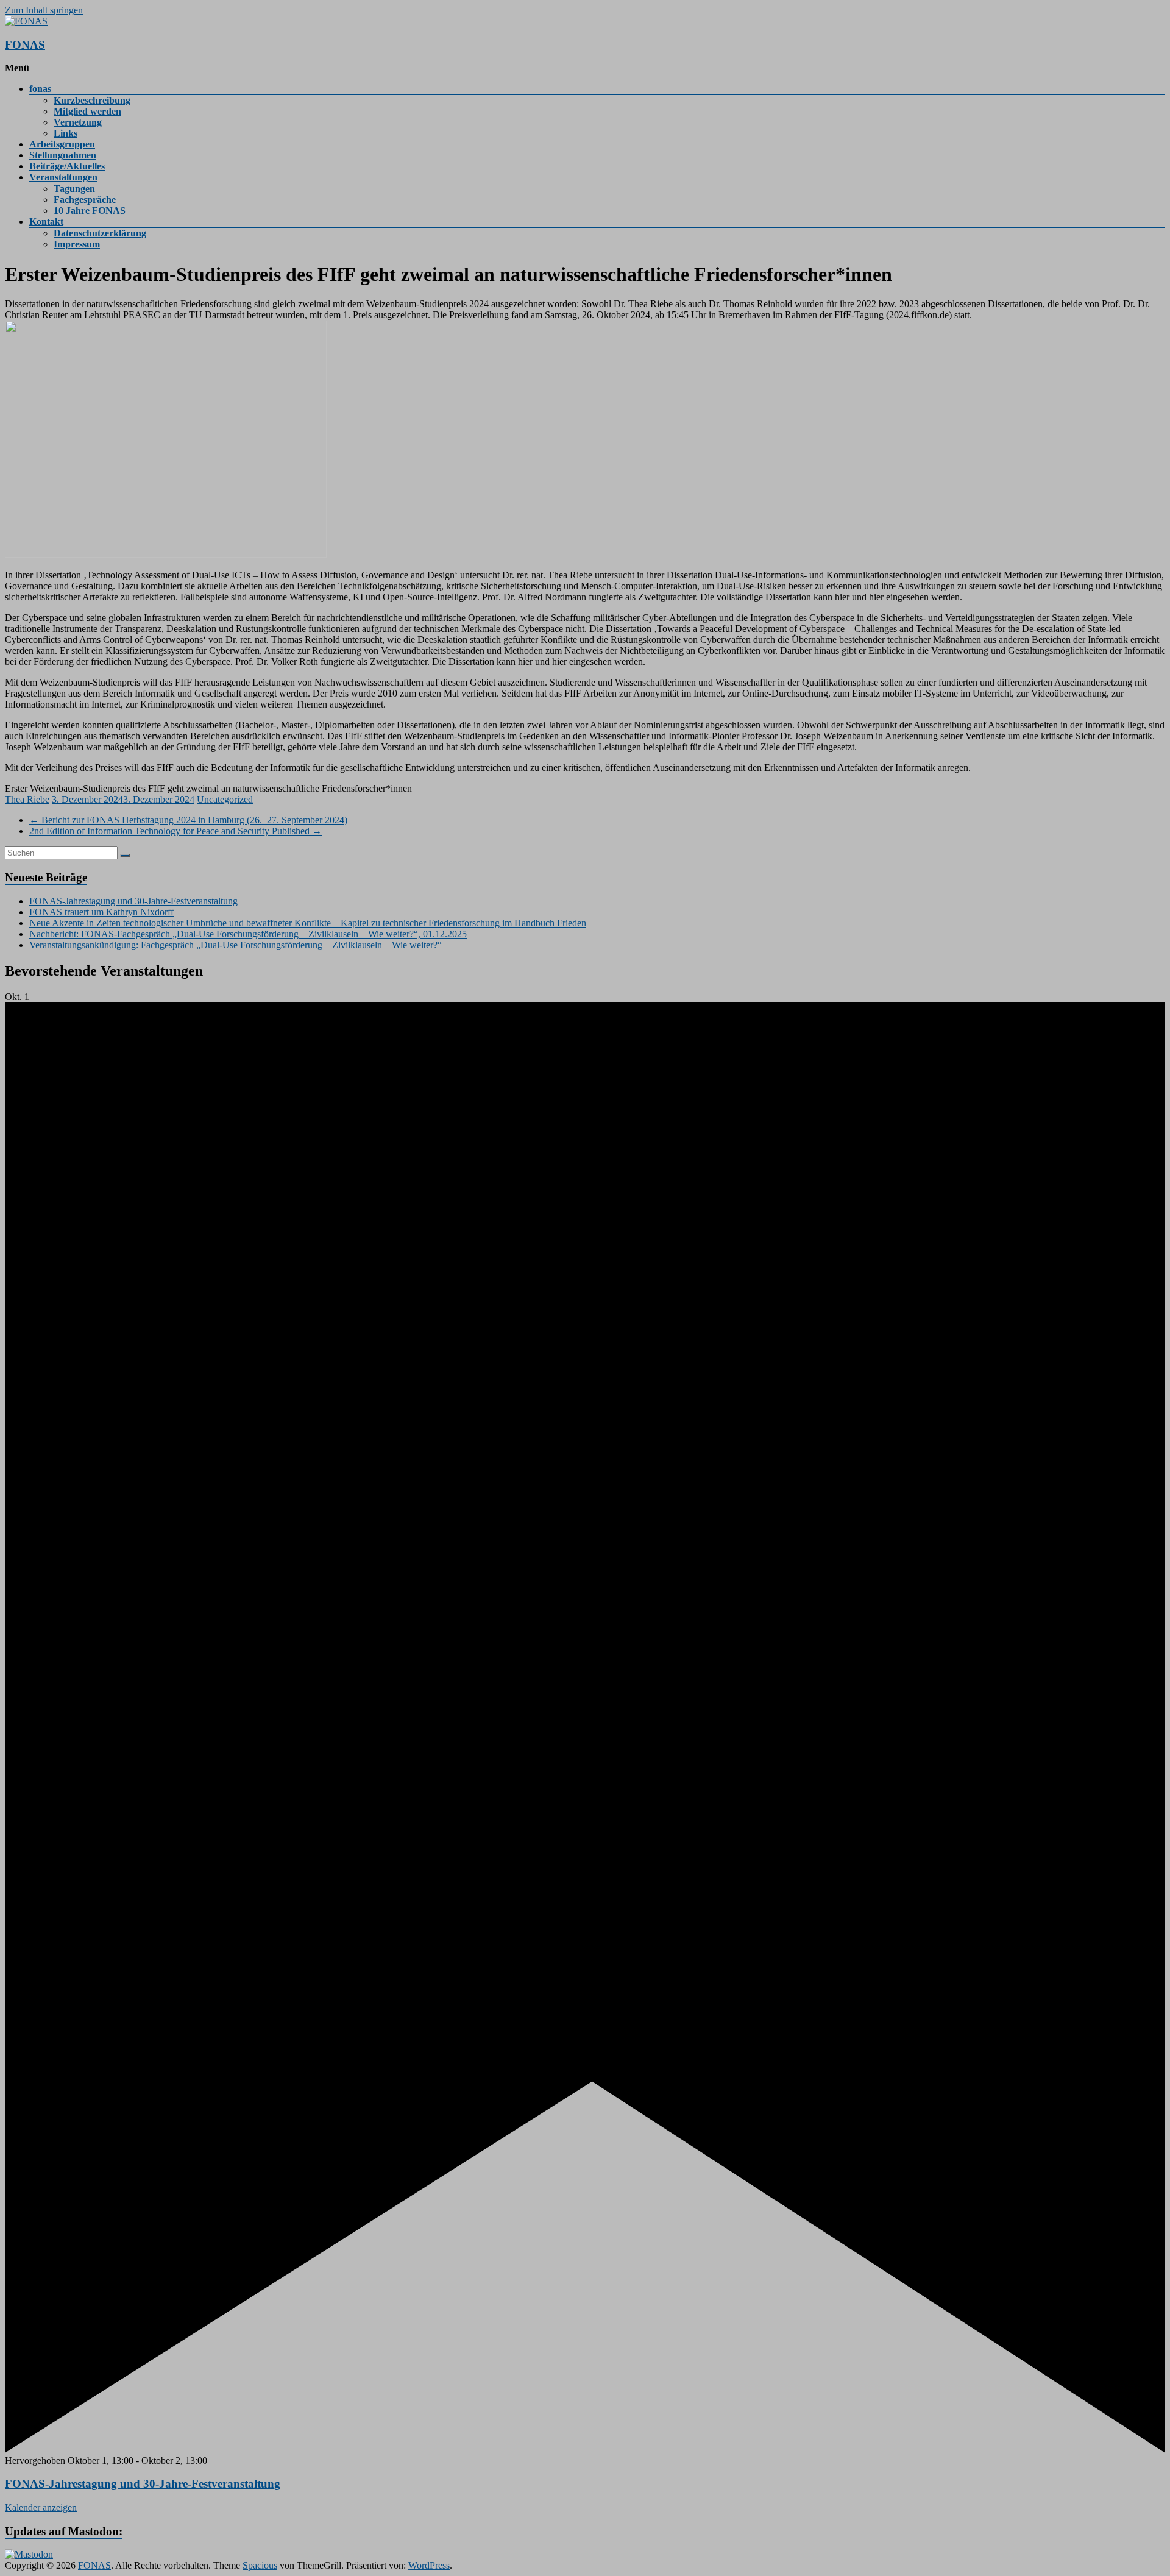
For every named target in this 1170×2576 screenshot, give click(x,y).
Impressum (77, 244)
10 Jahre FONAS (90, 211)
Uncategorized (225, 799)
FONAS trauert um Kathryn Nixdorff (101, 912)
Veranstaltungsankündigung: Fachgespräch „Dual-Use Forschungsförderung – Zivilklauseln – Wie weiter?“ (236, 945)
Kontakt (46, 222)
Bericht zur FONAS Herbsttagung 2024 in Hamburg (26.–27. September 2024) (188, 820)
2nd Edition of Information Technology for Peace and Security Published (175, 831)
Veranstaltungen (63, 177)
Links (66, 133)
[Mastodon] (29, 2554)
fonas (40, 89)
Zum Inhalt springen (44, 10)
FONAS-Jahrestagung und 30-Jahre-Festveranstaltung (133, 901)
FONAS (25, 45)
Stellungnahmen (63, 155)
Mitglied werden (87, 111)
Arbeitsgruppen (62, 144)
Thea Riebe (27, 799)
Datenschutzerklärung (100, 233)
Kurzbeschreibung (92, 100)
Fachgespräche (85, 200)
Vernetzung (78, 122)
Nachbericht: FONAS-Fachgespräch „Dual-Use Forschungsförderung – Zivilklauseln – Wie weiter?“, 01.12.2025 (248, 934)
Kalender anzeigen (41, 2507)
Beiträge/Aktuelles (67, 166)
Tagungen (74, 189)
